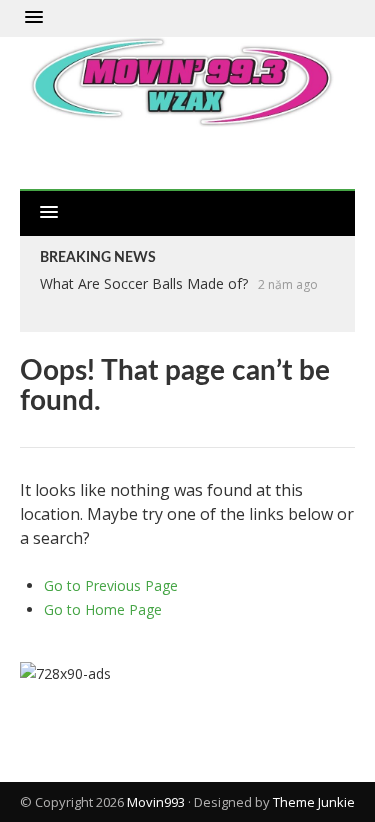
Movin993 (156, 802)
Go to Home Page (103, 609)
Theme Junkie (314, 802)
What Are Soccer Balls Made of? (144, 283)
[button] (34, 18)
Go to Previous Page (111, 585)
